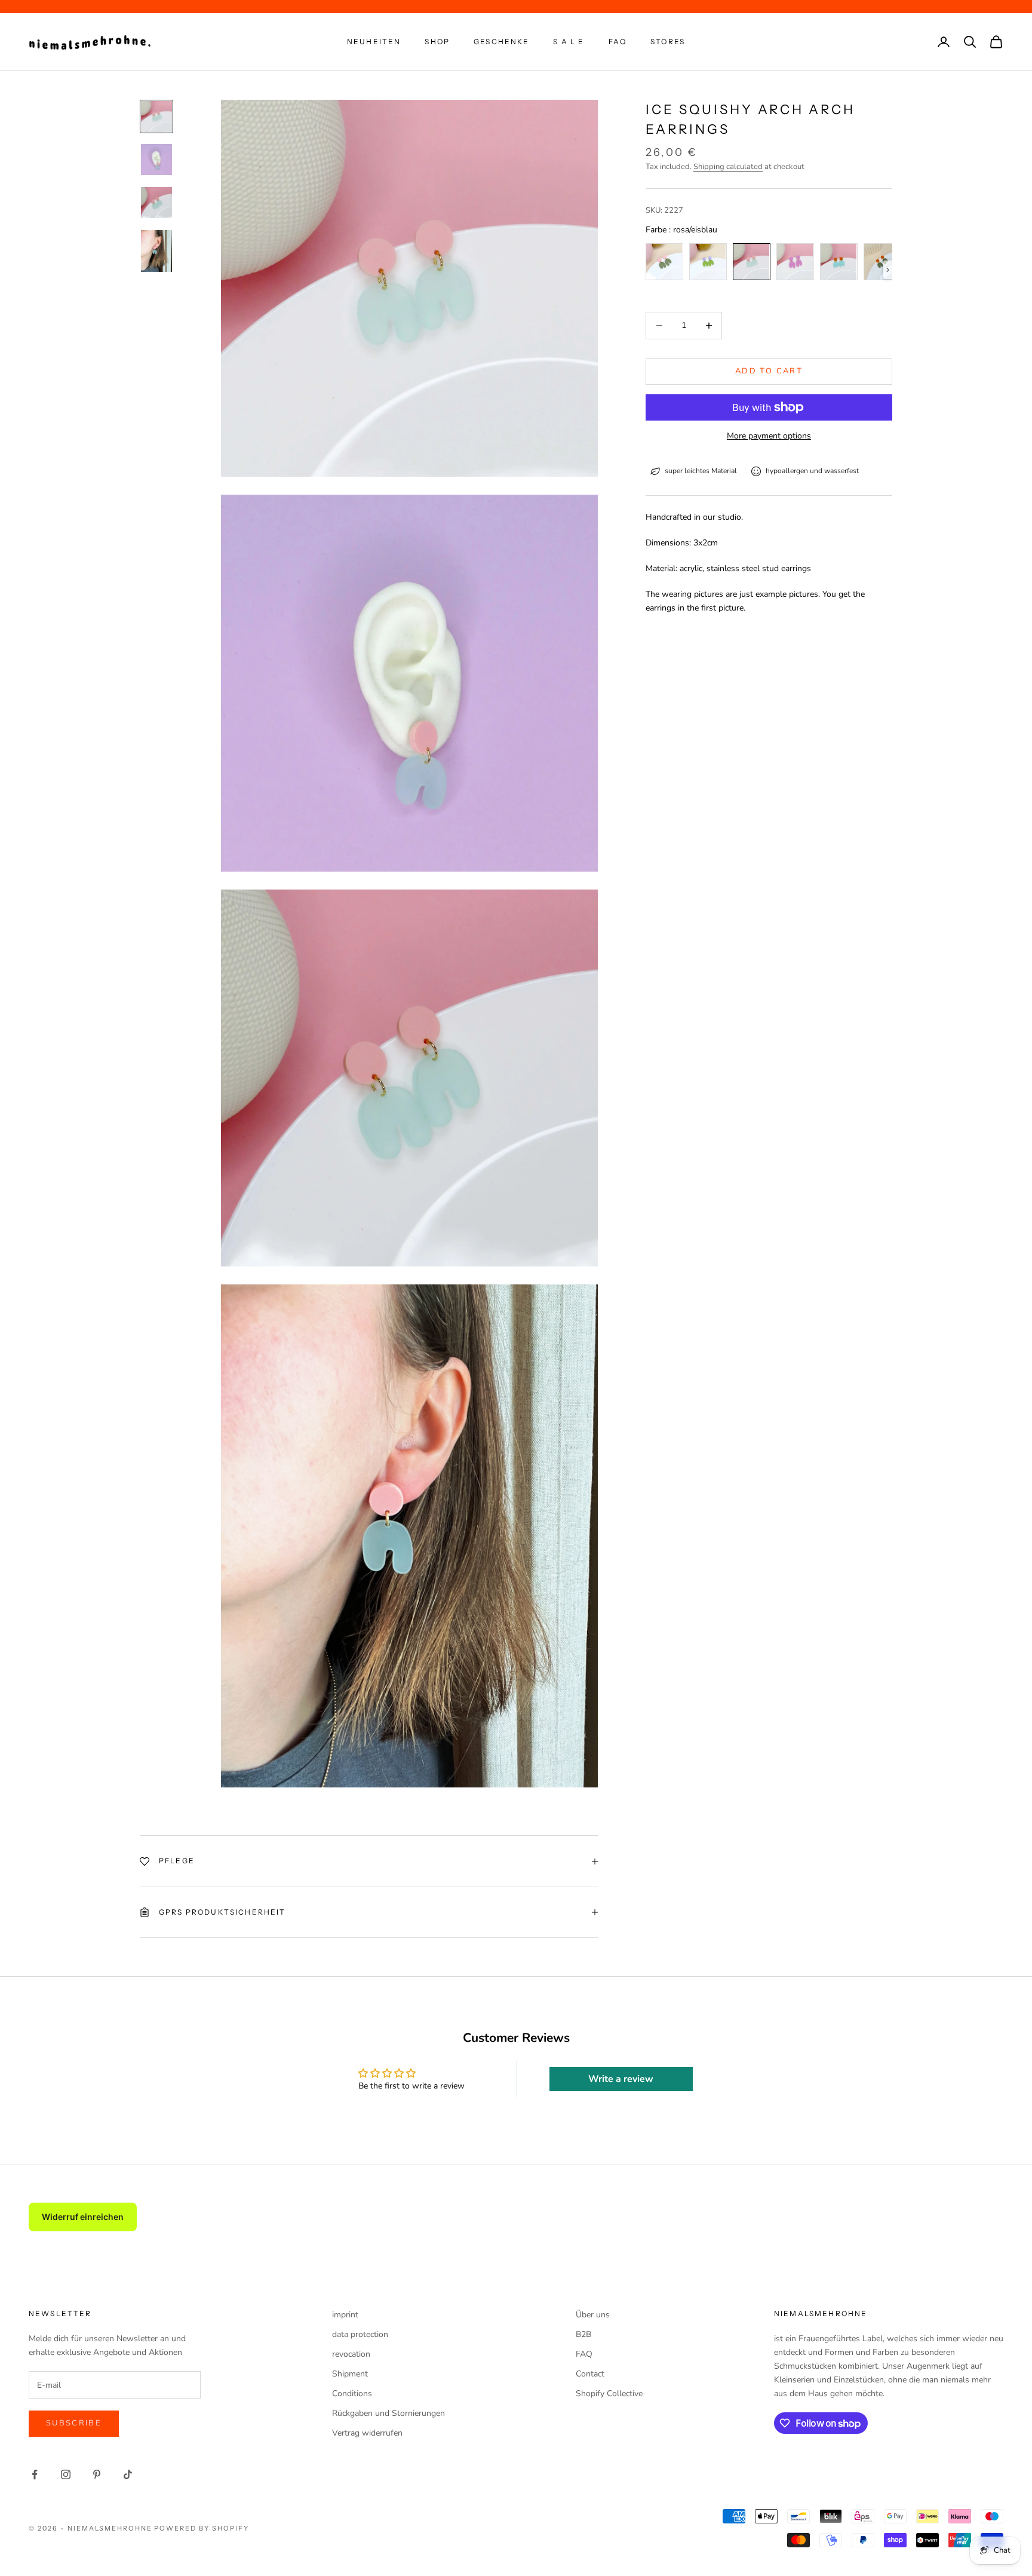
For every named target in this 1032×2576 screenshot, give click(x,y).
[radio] (664, 262)
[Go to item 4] (156, 251)
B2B (583, 2334)
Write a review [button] (621, 2079)
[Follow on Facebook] (35, 2474)
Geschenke (501, 42)
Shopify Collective (609, 2393)
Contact (590, 2374)
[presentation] (888, 270)
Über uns (593, 2315)
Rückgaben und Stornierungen (388, 2413)
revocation (351, 2354)
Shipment (350, 2374)
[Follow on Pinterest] (97, 2474)
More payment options (769, 436)
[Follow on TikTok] (128, 2474)
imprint (345, 2315)
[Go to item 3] (156, 203)
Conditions (352, 2393)
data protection (360, 2334)
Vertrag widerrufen (367, 2433)
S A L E (569, 42)
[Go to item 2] (156, 160)
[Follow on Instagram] (66, 2474)
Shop (437, 42)
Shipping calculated (728, 167)
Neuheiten (374, 42)
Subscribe (74, 2423)
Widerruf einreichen (83, 2217)
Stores (668, 42)
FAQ (618, 42)
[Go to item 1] (156, 116)
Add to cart (769, 371)
